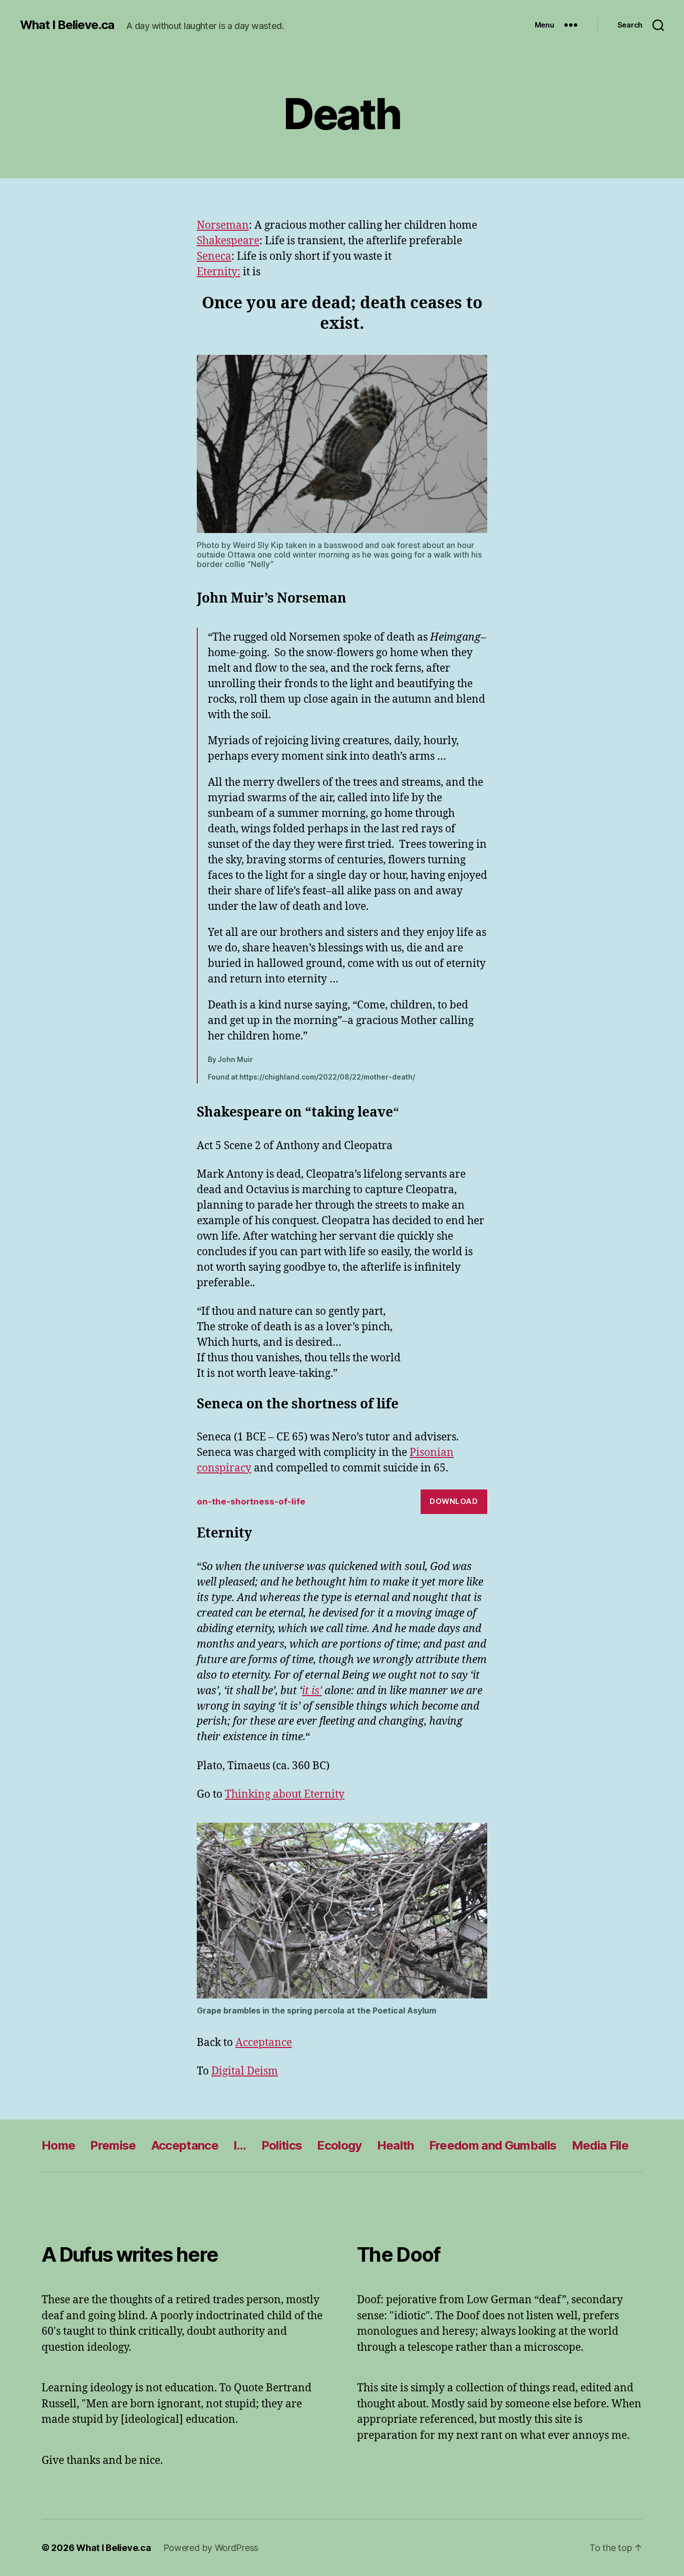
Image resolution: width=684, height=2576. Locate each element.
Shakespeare (228, 241)
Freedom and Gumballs (493, 2145)
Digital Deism (245, 2071)
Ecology (339, 2145)
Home (58, 2145)
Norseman (223, 225)
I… (240, 2145)
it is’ (312, 1691)
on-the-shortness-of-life (251, 1501)
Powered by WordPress (211, 2548)
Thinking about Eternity (285, 1794)
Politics (282, 2145)
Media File (600, 2145)
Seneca (214, 256)
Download (454, 1501)
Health (396, 2145)
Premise (113, 2145)
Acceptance (264, 2043)
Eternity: (219, 272)
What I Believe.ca (67, 25)
